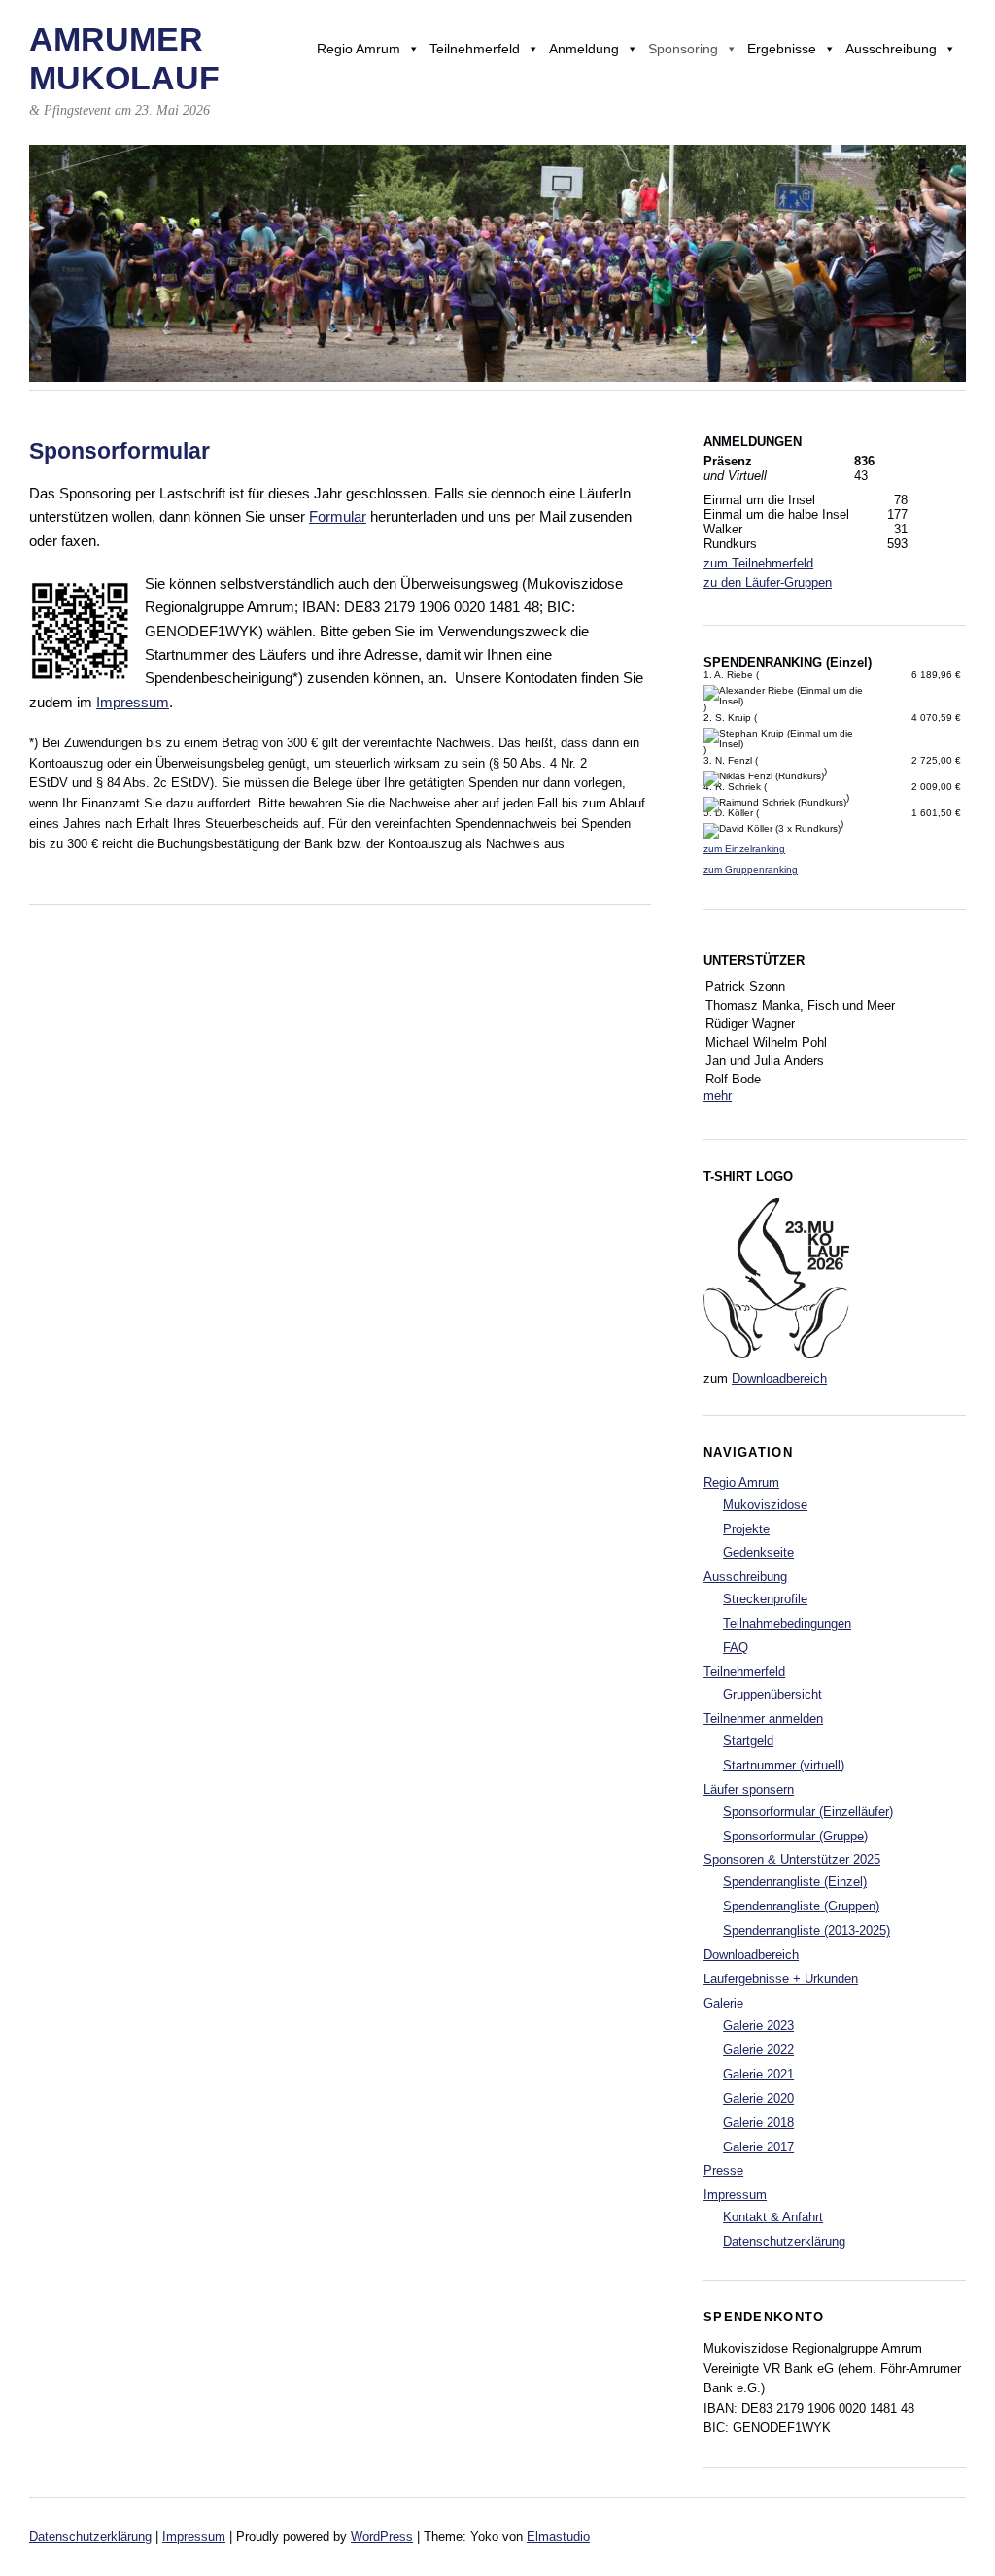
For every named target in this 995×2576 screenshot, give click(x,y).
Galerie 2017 (758, 2147)
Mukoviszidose (765, 1505)
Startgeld (748, 1741)
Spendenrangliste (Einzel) (795, 1882)
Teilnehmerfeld (475, 49)
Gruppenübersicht (772, 1694)
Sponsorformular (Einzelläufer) (808, 1812)
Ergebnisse (782, 49)
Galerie (723, 2003)
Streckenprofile (765, 1599)
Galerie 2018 (758, 2123)
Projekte (746, 1529)
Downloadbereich (779, 1378)
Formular (338, 516)
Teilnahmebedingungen (787, 1623)
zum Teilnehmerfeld (758, 563)
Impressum (133, 702)
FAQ (736, 1648)
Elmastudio (558, 2537)
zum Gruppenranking (751, 869)
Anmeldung (584, 49)
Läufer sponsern (749, 1789)
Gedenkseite (758, 1552)
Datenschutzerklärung (784, 2241)
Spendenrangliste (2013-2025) (806, 1930)
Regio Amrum (359, 49)
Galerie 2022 (758, 2050)
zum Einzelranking (744, 849)
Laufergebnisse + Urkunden (781, 1979)
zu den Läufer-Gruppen (768, 583)
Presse (723, 2170)
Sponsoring (683, 49)
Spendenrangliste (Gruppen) (801, 1906)
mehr (718, 1096)
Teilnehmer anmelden (763, 1718)
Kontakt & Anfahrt (773, 2217)
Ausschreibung (891, 49)
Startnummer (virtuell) (784, 1765)
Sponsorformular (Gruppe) (795, 1836)
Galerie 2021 (758, 2074)
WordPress (382, 2537)
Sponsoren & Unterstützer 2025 (792, 1859)
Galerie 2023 (758, 2026)
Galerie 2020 (758, 2098)
